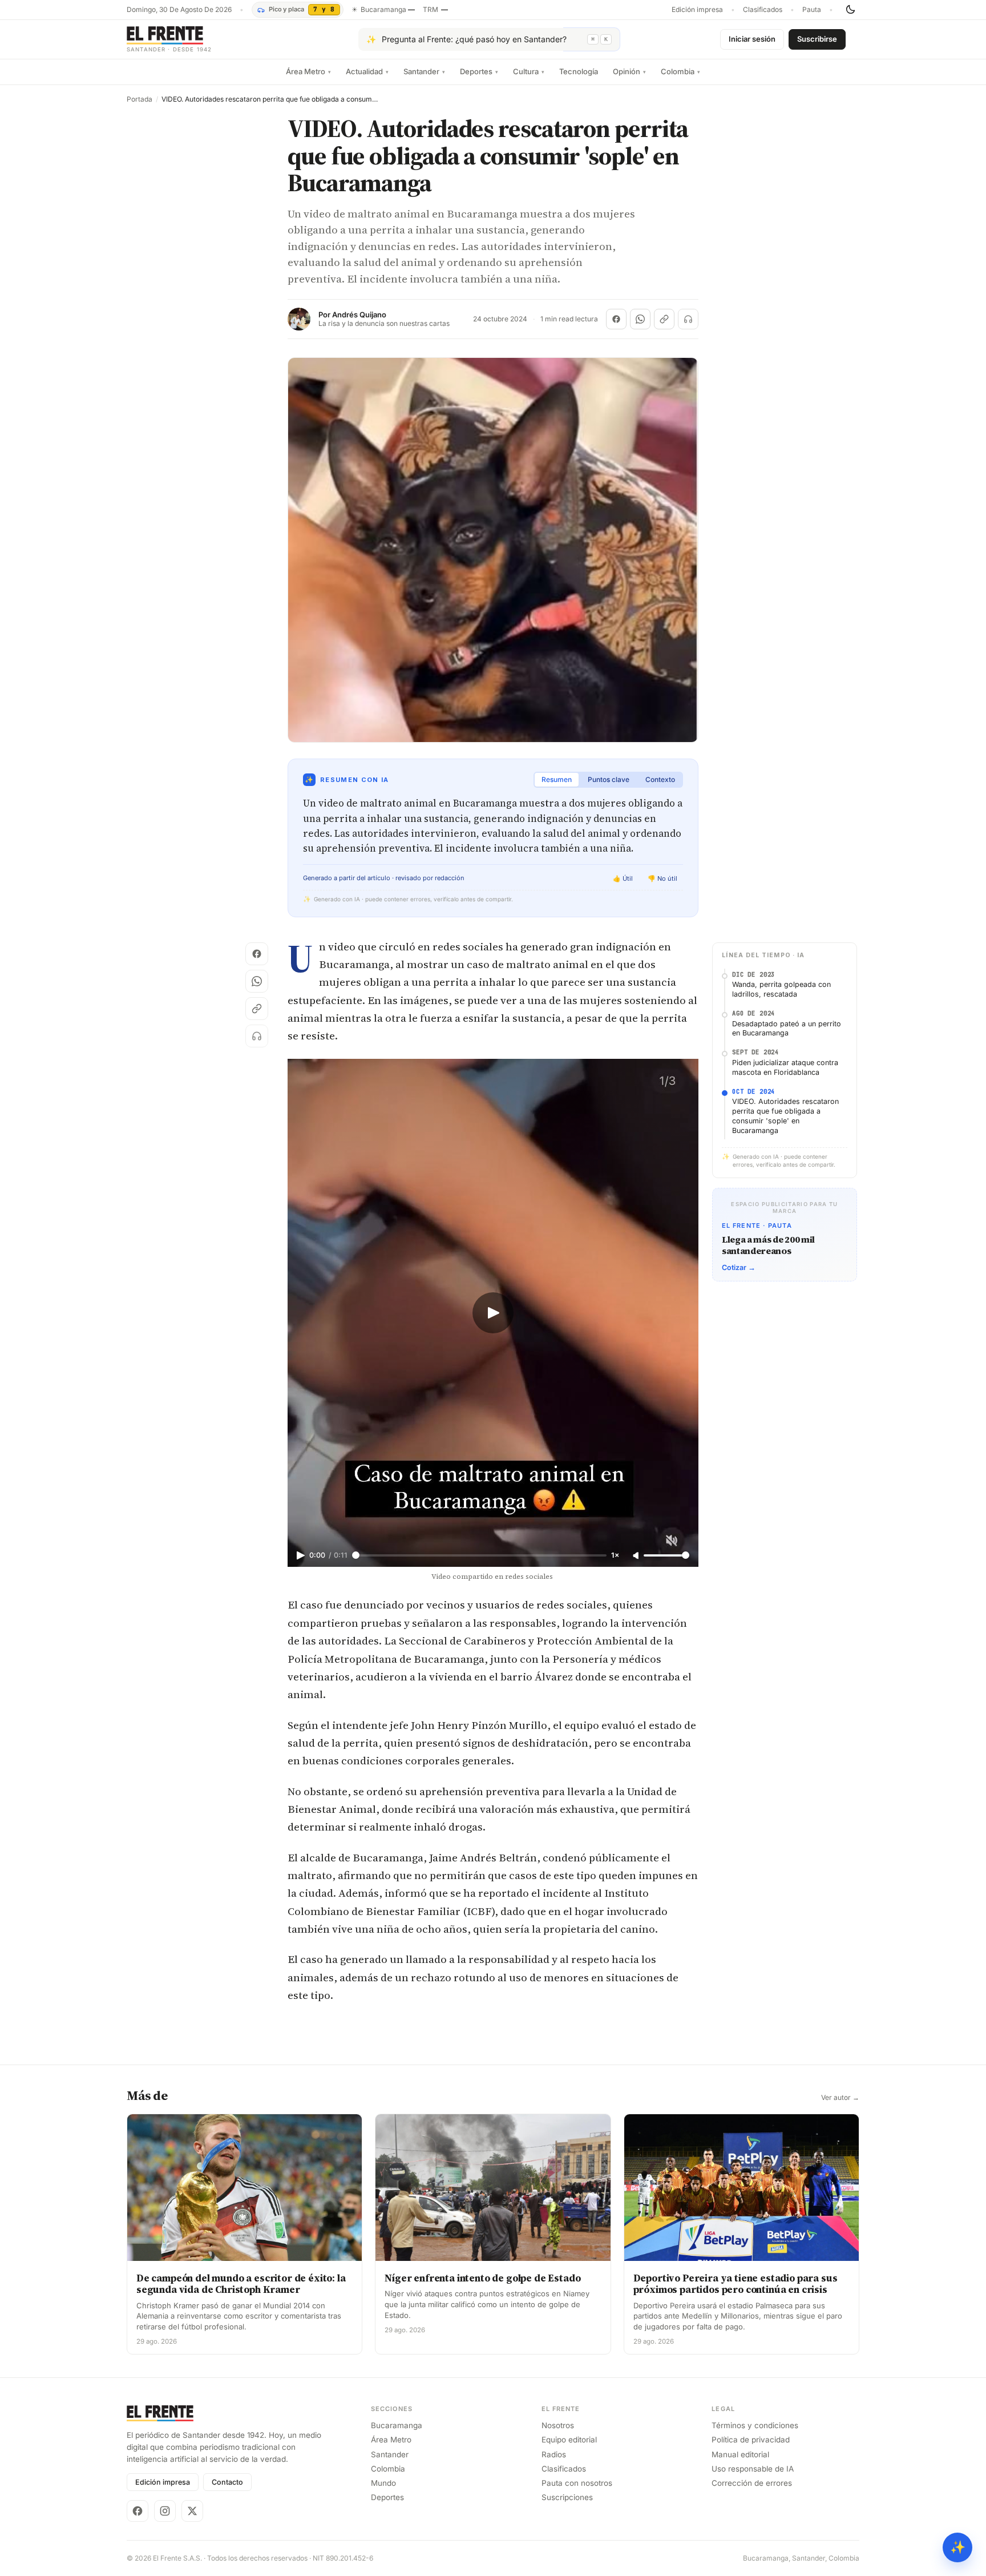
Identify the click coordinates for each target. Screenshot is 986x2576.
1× (615, 1555)
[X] (192, 2511)
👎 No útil (662, 878)
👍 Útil (623, 878)
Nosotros (558, 2425)
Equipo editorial (569, 2440)
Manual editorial (740, 2454)
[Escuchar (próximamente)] (688, 319)
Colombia (680, 71)
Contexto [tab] (660, 779)
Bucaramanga (397, 2425)
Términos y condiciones (755, 2425)
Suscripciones (567, 2497)
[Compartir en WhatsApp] (640, 319)
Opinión (629, 71)
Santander (424, 71)
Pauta (812, 10)
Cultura (529, 71)
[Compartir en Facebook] (616, 319)
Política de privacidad (751, 2440)
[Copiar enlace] (664, 319)
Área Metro (308, 71)
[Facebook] (138, 2511)
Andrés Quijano (359, 315)
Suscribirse (817, 39)
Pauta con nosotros (577, 2483)
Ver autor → (840, 2098)
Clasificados (763, 10)
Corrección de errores (752, 2483)
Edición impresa (697, 10)
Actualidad (367, 71)
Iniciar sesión (752, 39)
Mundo (383, 2483)
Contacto (227, 2482)
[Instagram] (165, 2511)
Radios (554, 2454)
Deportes (479, 71)
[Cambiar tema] (850, 10)
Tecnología (579, 71)
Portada (140, 99)
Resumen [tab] (557, 779)
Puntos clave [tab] (609, 779)
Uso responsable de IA (753, 2469)
